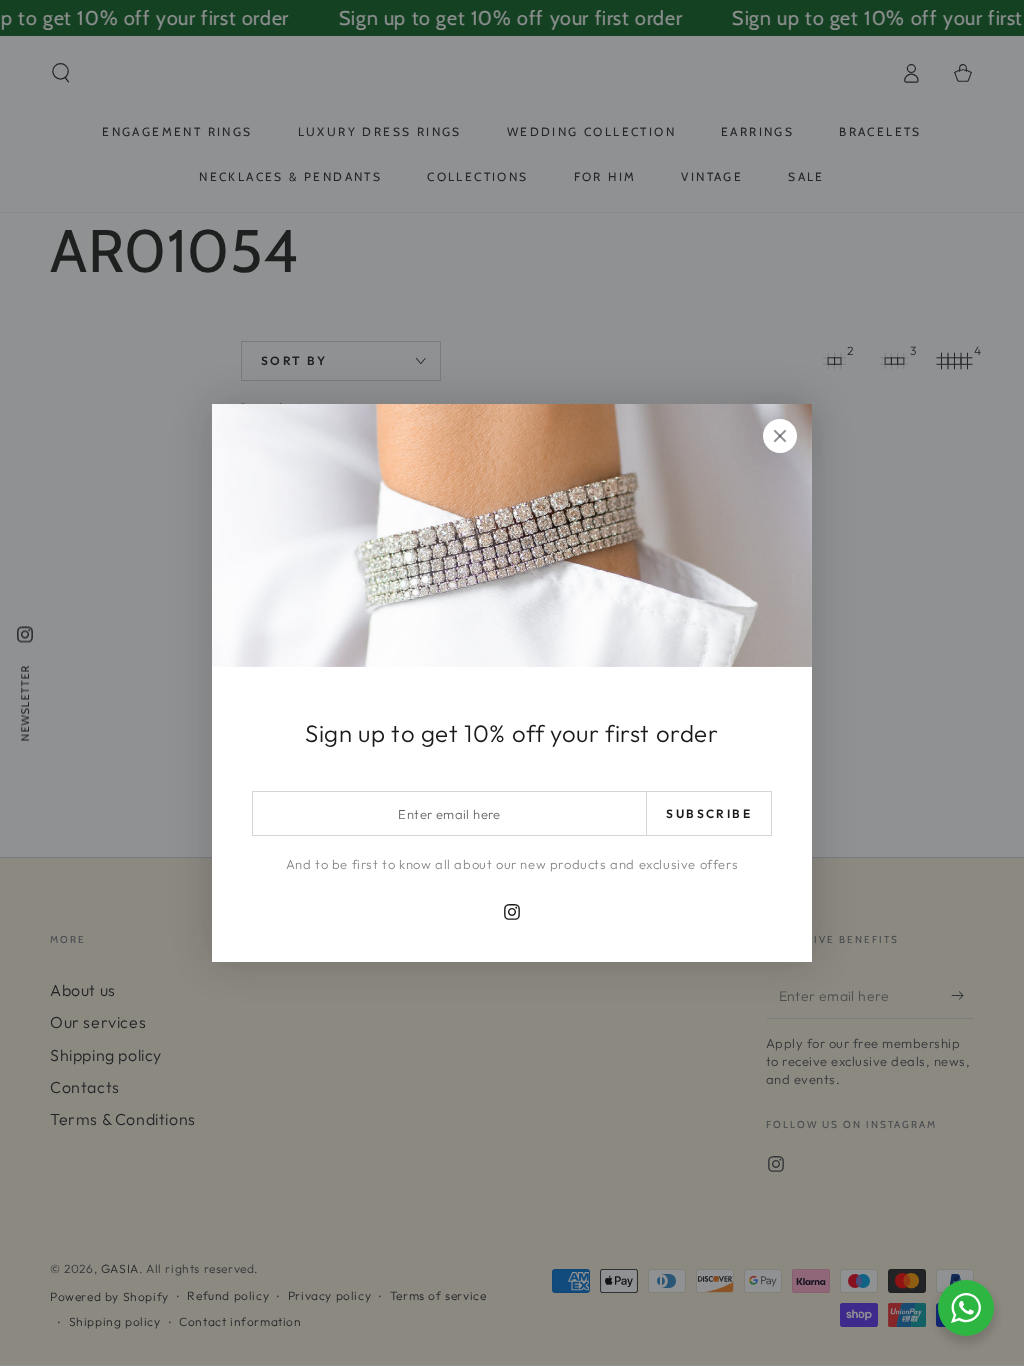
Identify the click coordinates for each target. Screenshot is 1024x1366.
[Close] (780, 436)
